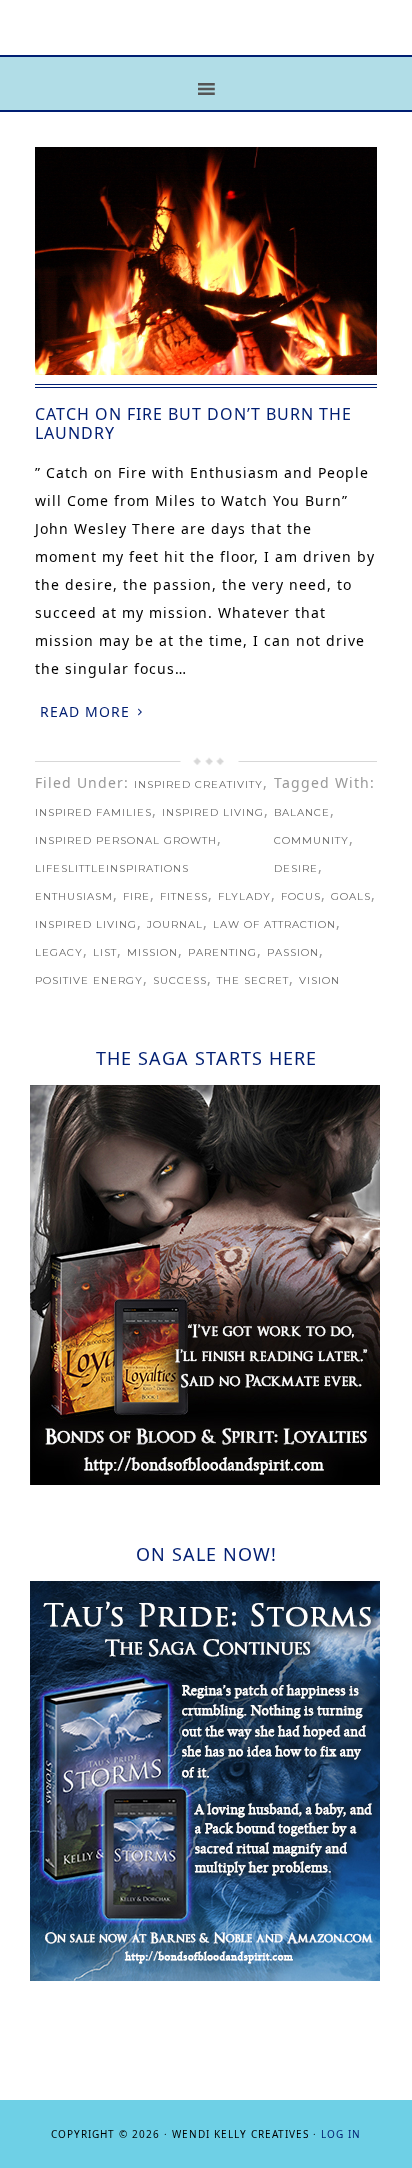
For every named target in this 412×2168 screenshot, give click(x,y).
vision (319, 980)
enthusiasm (74, 896)
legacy (59, 952)
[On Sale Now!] (205, 1975)
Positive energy (89, 980)
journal (175, 924)
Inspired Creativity (198, 784)
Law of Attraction (274, 924)
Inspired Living (213, 812)
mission (152, 952)
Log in (341, 2134)
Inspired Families (93, 812)
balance (302, 812)
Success (180, 980)
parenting (222, 952)
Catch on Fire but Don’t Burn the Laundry (193, 423)
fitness (184, 896)
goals (351, 896)
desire (296, 868)
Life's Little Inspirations (206, 42)
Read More (85, 711)
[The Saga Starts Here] (205, 1479)
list (105, 952)
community (311, 840)
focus (301, 896)
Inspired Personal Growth (126, 840)
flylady (244, 896)
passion (293, 952)
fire (136, 896)
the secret (253, 980)
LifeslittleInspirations (112, 868)
